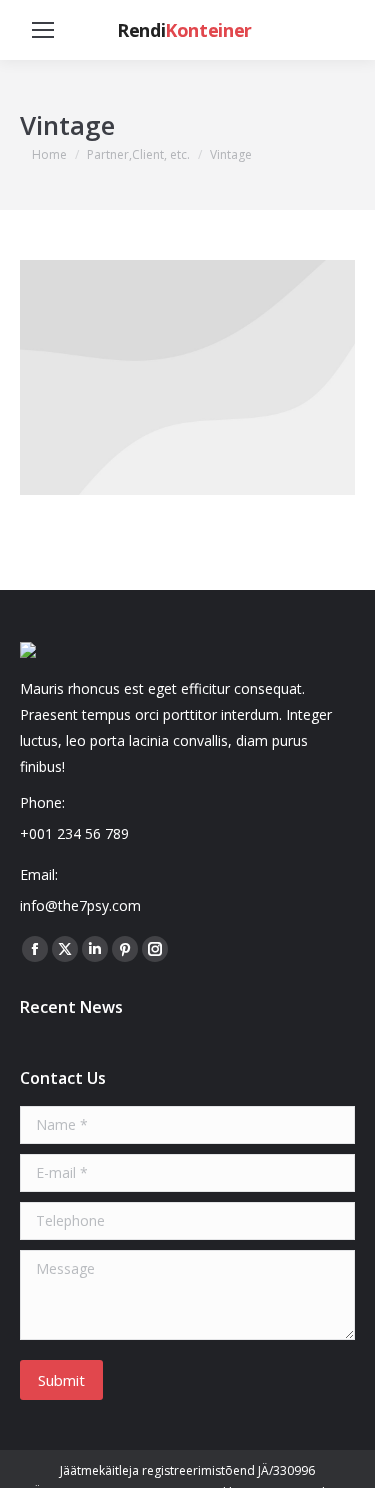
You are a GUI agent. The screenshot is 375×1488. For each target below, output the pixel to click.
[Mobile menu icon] (43, 30)
